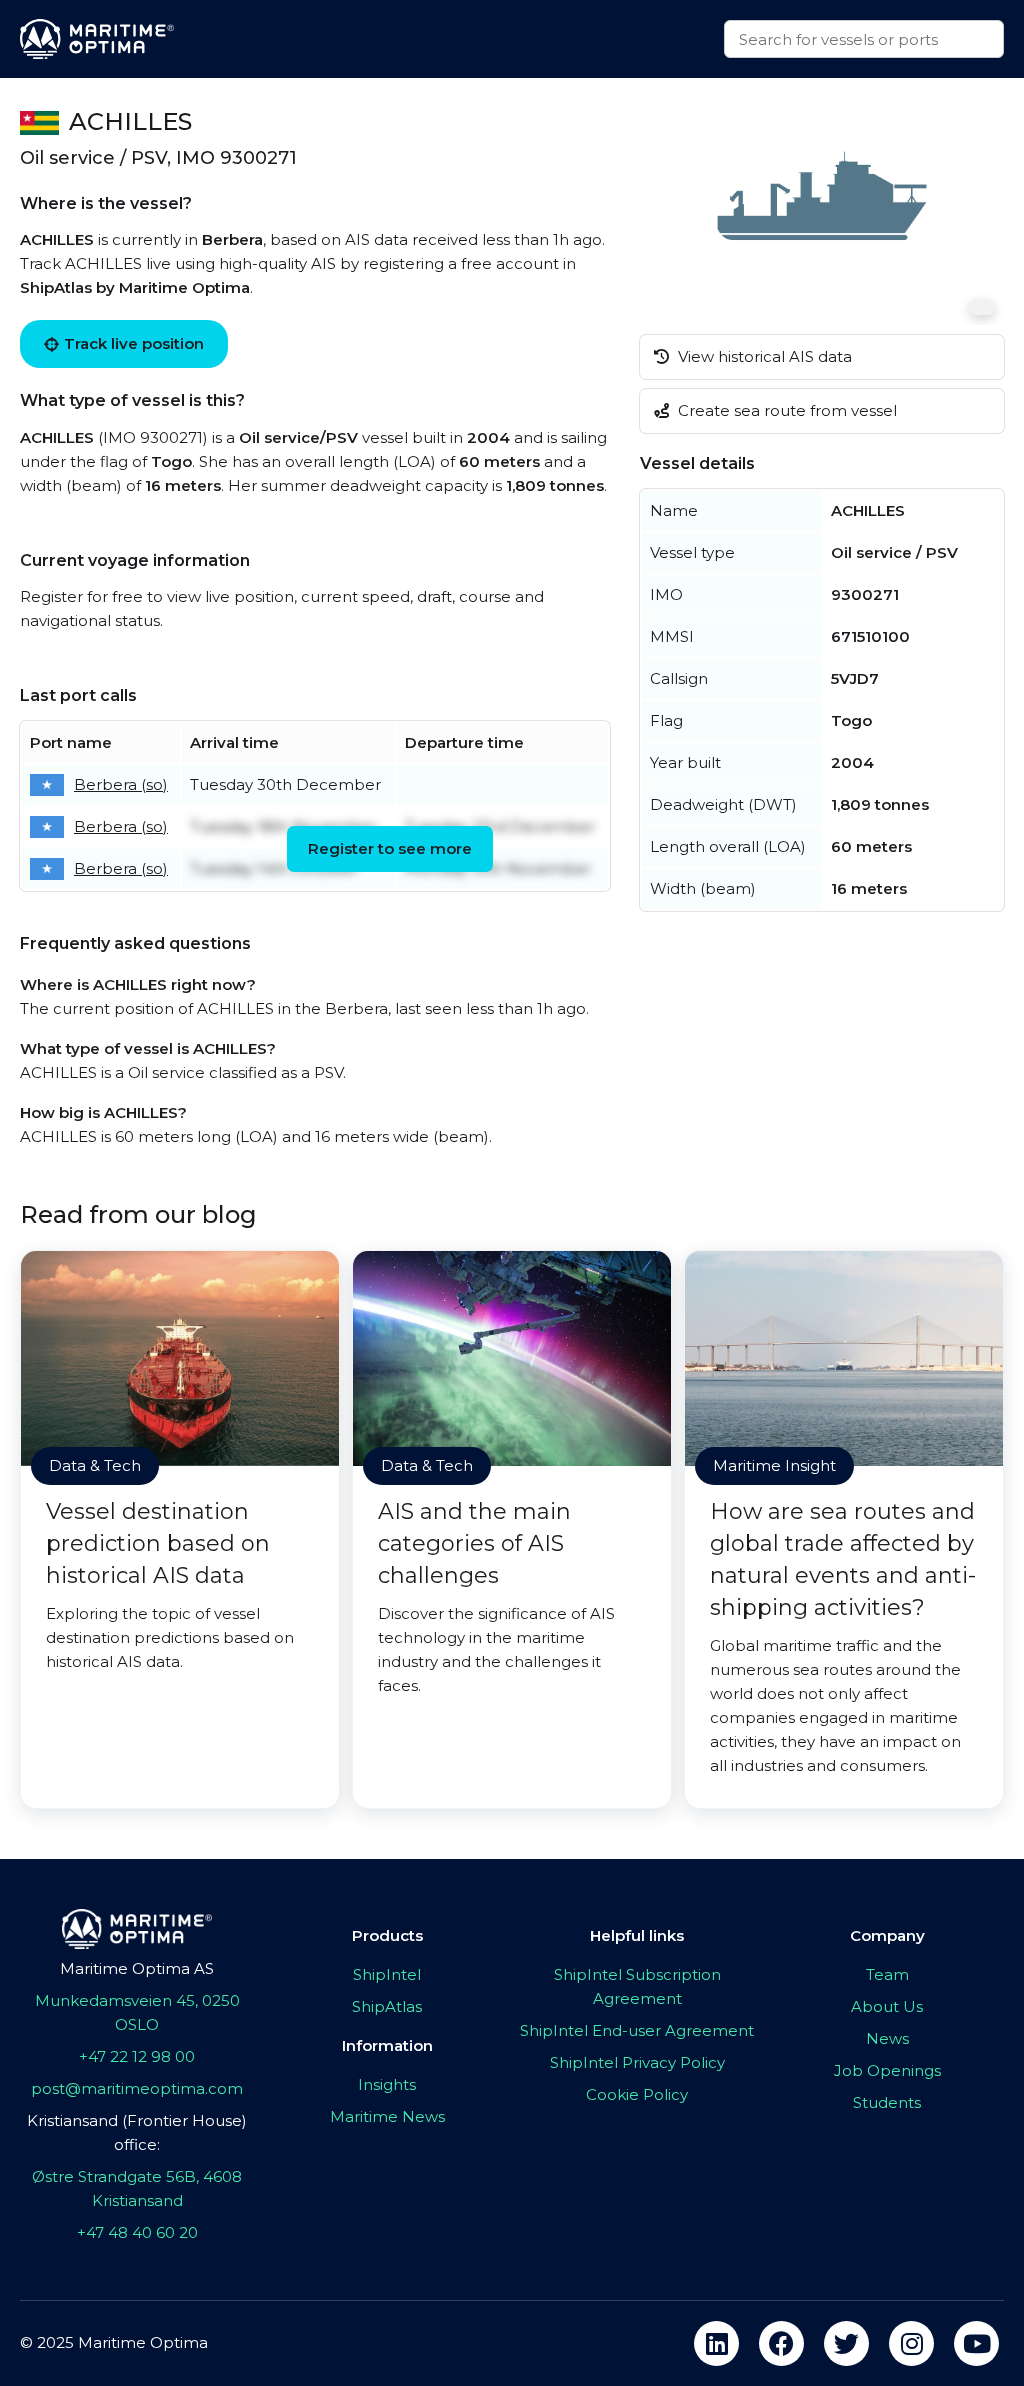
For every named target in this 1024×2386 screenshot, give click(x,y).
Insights (387, 2084)
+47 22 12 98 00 (137, 2056)
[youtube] (976, 2343)
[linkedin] (716, 2343)
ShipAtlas (387, 2006)
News (887, 2038)
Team (887, 1974)
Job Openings (887, 2070)
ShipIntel (387, 1974)
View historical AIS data (763, 356)
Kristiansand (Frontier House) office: (137, 2132)
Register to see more (390, 848)
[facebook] (781, 2343)
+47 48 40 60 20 (137, 2232)
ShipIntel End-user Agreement (637, 2030)
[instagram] (911, 2343)
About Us (887, 2006)
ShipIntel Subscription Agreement (637, 1986)
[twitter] (846, 2343)
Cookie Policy (637, 2094)
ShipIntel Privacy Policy (637, 2062)
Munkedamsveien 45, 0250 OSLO (137, 2012)
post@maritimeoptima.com (137, 2088)
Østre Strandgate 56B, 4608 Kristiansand (137, 2188)
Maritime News (387, 2116)
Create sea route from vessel (785, 410)
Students (887, 2102)
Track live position (134, 343)
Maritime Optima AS (137, 1968)
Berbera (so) (121, 784)
